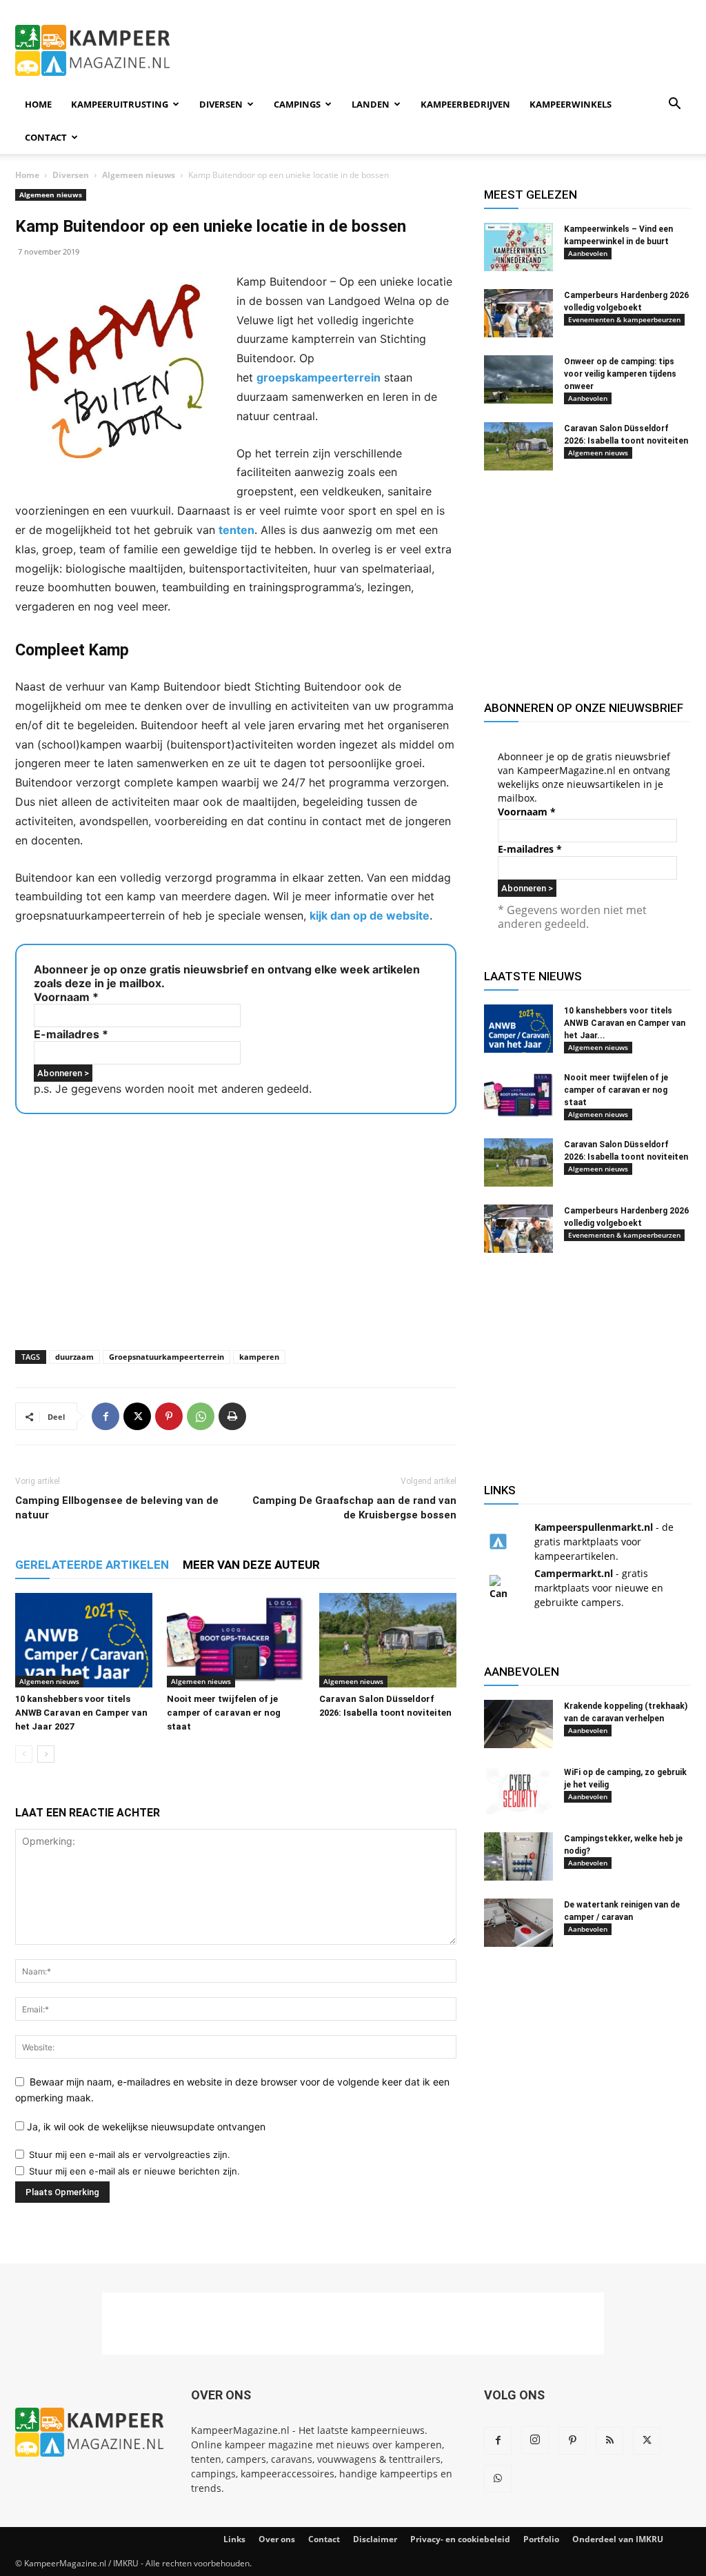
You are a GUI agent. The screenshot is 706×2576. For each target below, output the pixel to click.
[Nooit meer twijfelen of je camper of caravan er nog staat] (235, 1640)
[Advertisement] (440, 50)
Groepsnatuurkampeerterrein (167, 1357)
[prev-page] (24, 1754)
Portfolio (541, 2539)
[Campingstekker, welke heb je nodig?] (518, 1856)
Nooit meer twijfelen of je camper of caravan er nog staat (224, 1713)
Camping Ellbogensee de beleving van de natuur (117, 1508)
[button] (674, 105)
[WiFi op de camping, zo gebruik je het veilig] (518, 1790)
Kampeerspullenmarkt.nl (594, 1527)
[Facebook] (105, 1416)
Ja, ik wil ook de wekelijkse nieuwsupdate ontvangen (145, 2127)
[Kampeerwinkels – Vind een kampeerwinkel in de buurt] (518, 247)
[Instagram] (535, 2440)
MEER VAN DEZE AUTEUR (251, 1565)
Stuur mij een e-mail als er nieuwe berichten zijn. (134, 2171)
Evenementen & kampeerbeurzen (624, 319)
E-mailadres (71, 1034)
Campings (297, 104)
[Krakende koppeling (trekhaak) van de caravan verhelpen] (518, 1724)
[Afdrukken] (232, 1416)
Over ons (277, 2539)
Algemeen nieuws (139, 175)
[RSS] (609, 2441)
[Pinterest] (169, 1416)
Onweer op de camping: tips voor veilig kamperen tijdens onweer (620, 374)
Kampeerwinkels (571, 104)
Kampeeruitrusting (120, 104)
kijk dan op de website (370, 915)
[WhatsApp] (201, 1416)
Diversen (221, 104)
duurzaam (74, 1357)
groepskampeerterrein (319, 377)
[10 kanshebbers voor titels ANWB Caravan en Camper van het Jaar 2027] (84, 1640)
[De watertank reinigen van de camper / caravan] (518, 1923)
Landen (371, 104)
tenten (236, 530)
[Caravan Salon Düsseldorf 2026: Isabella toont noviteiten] (388, 1640)
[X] (137, 1416)
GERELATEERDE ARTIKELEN (92, 1565)
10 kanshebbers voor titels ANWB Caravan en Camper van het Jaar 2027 (81, 1713)
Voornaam (66, 997)
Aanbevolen (588, 253)
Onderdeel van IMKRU (618, 2539)
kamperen (259, 1357)
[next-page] (46, 1754)
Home (38, 104)
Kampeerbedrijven (465, 104)
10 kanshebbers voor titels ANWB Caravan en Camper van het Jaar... (625, 1023)
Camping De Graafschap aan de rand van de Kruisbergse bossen (354, 1508)
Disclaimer (375, 2539)
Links (234, 2539)
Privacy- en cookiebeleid (460, 2539)
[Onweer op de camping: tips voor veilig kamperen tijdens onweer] (518, 379)
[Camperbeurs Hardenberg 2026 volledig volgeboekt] (518, 313)
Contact (46, 137)
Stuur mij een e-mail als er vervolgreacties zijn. (130, 2154)
